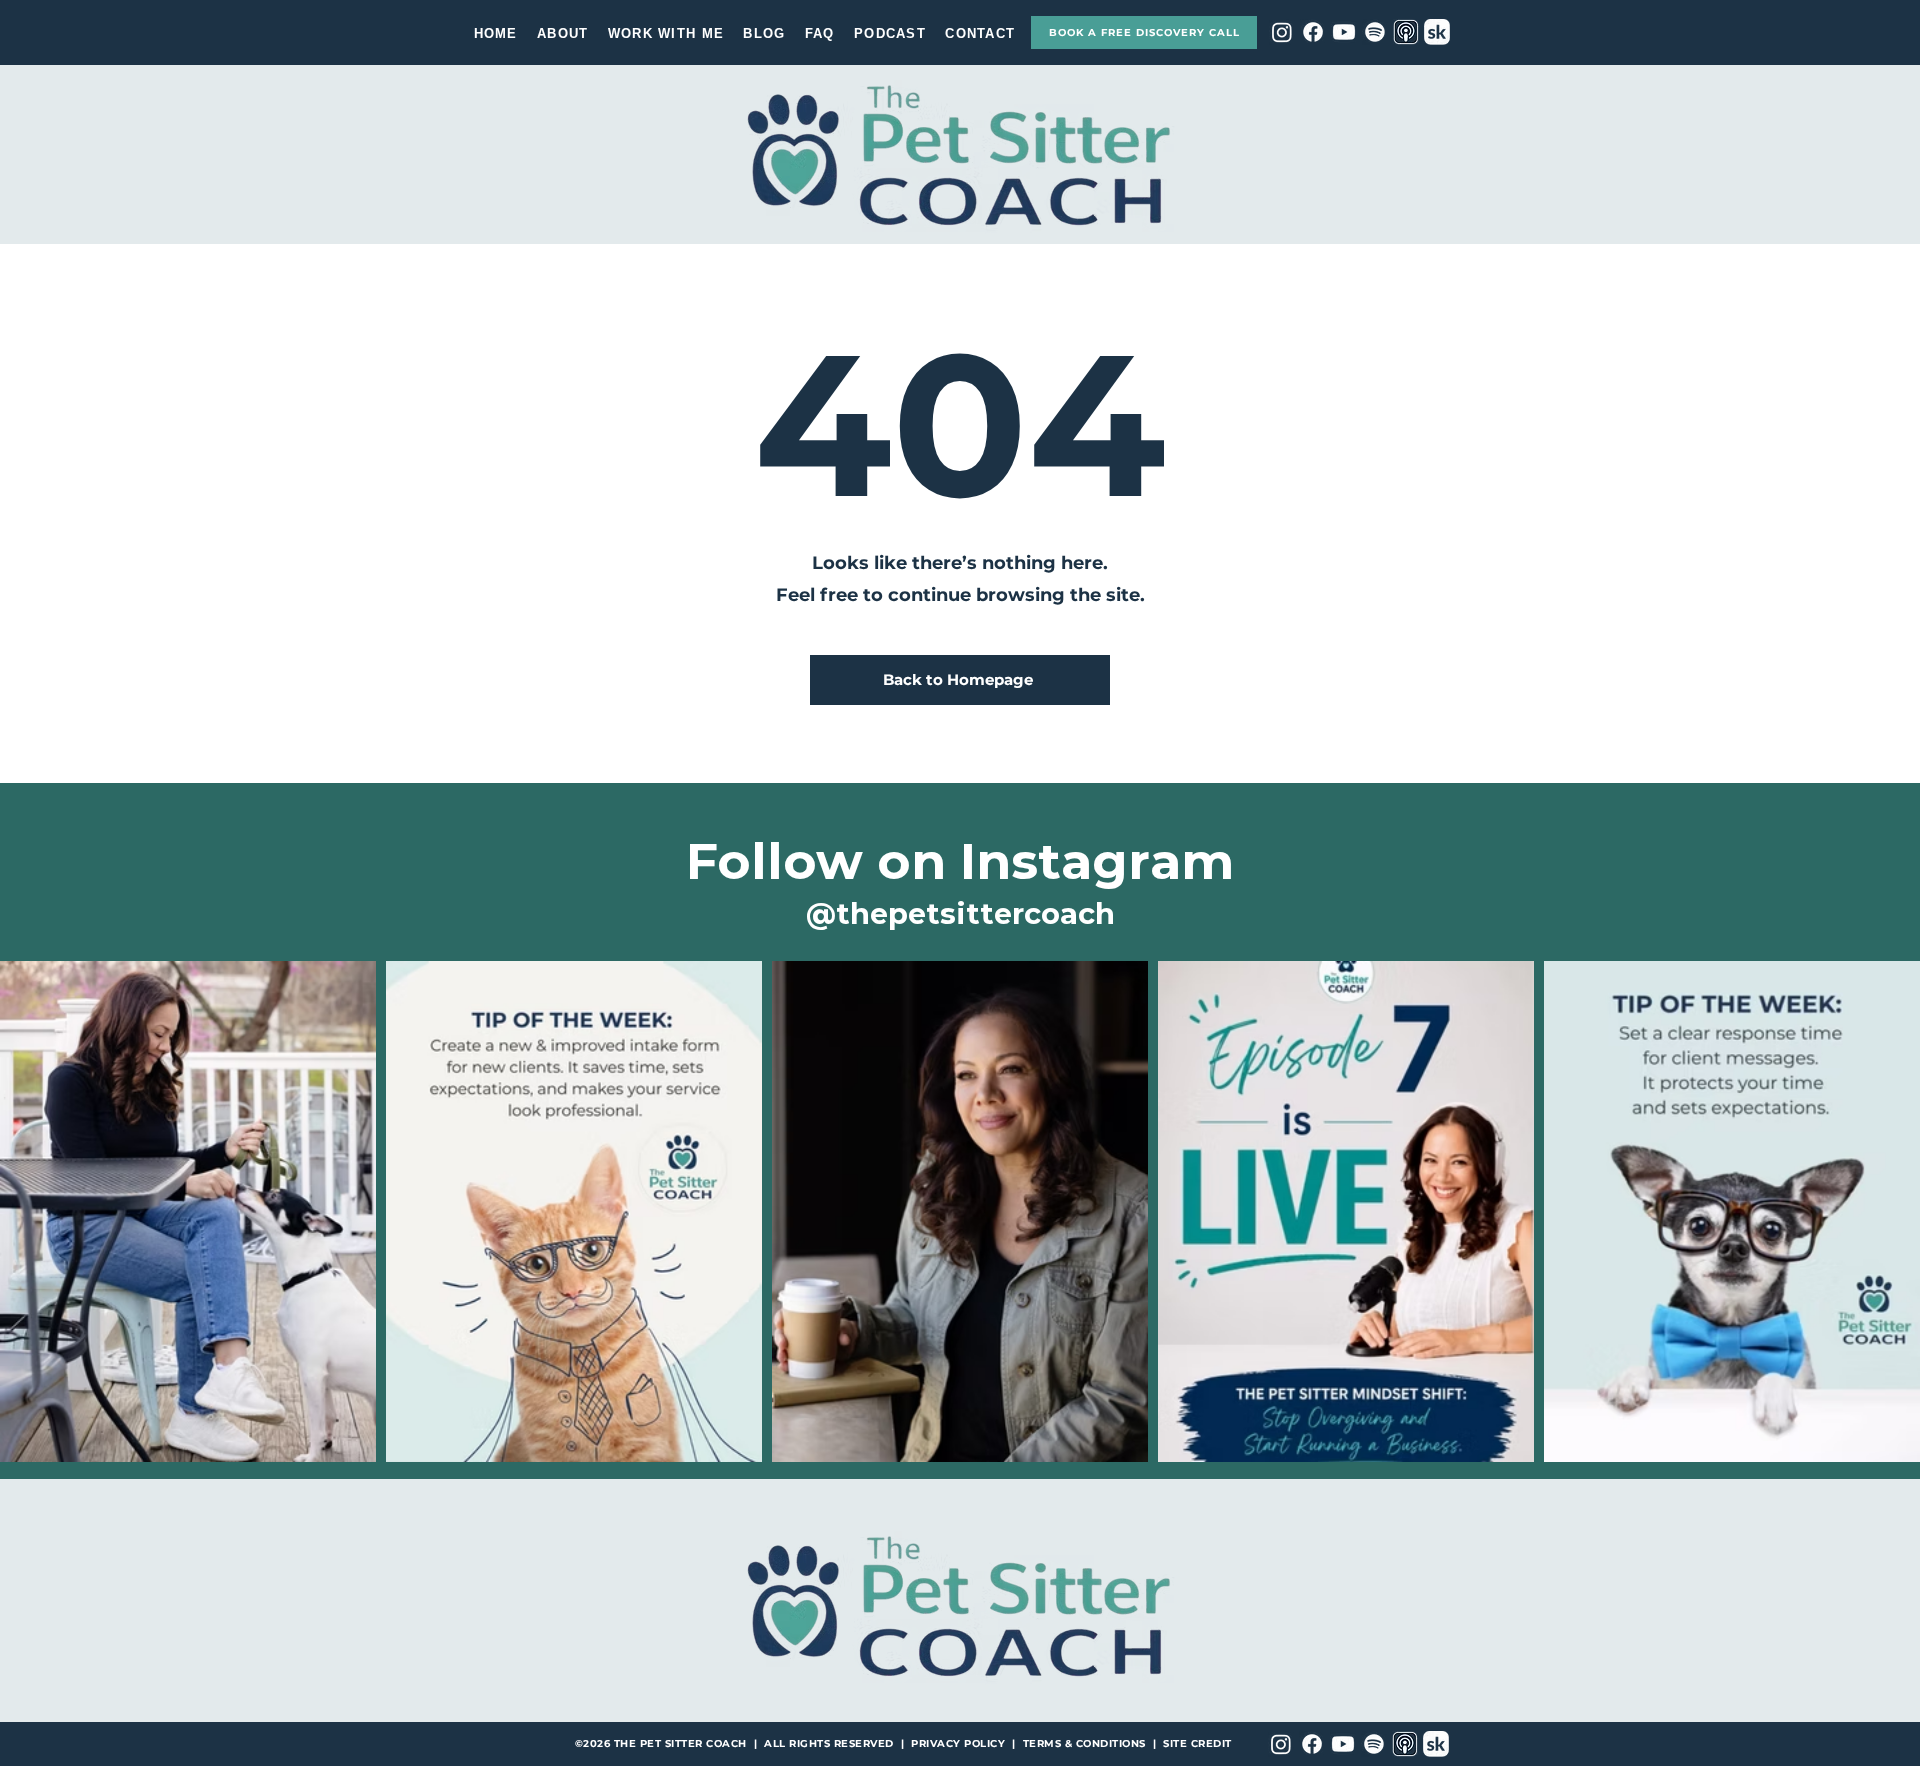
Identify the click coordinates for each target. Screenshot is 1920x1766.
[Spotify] (1375, 32)
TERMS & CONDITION (1081, 1743)
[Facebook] (1313, 32)
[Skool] (1437, 32)
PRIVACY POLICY (958, 1743)
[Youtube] (1344, 32)
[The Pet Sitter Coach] (1406, 32)
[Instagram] (1282, 32)
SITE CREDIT (1197, 1743)
